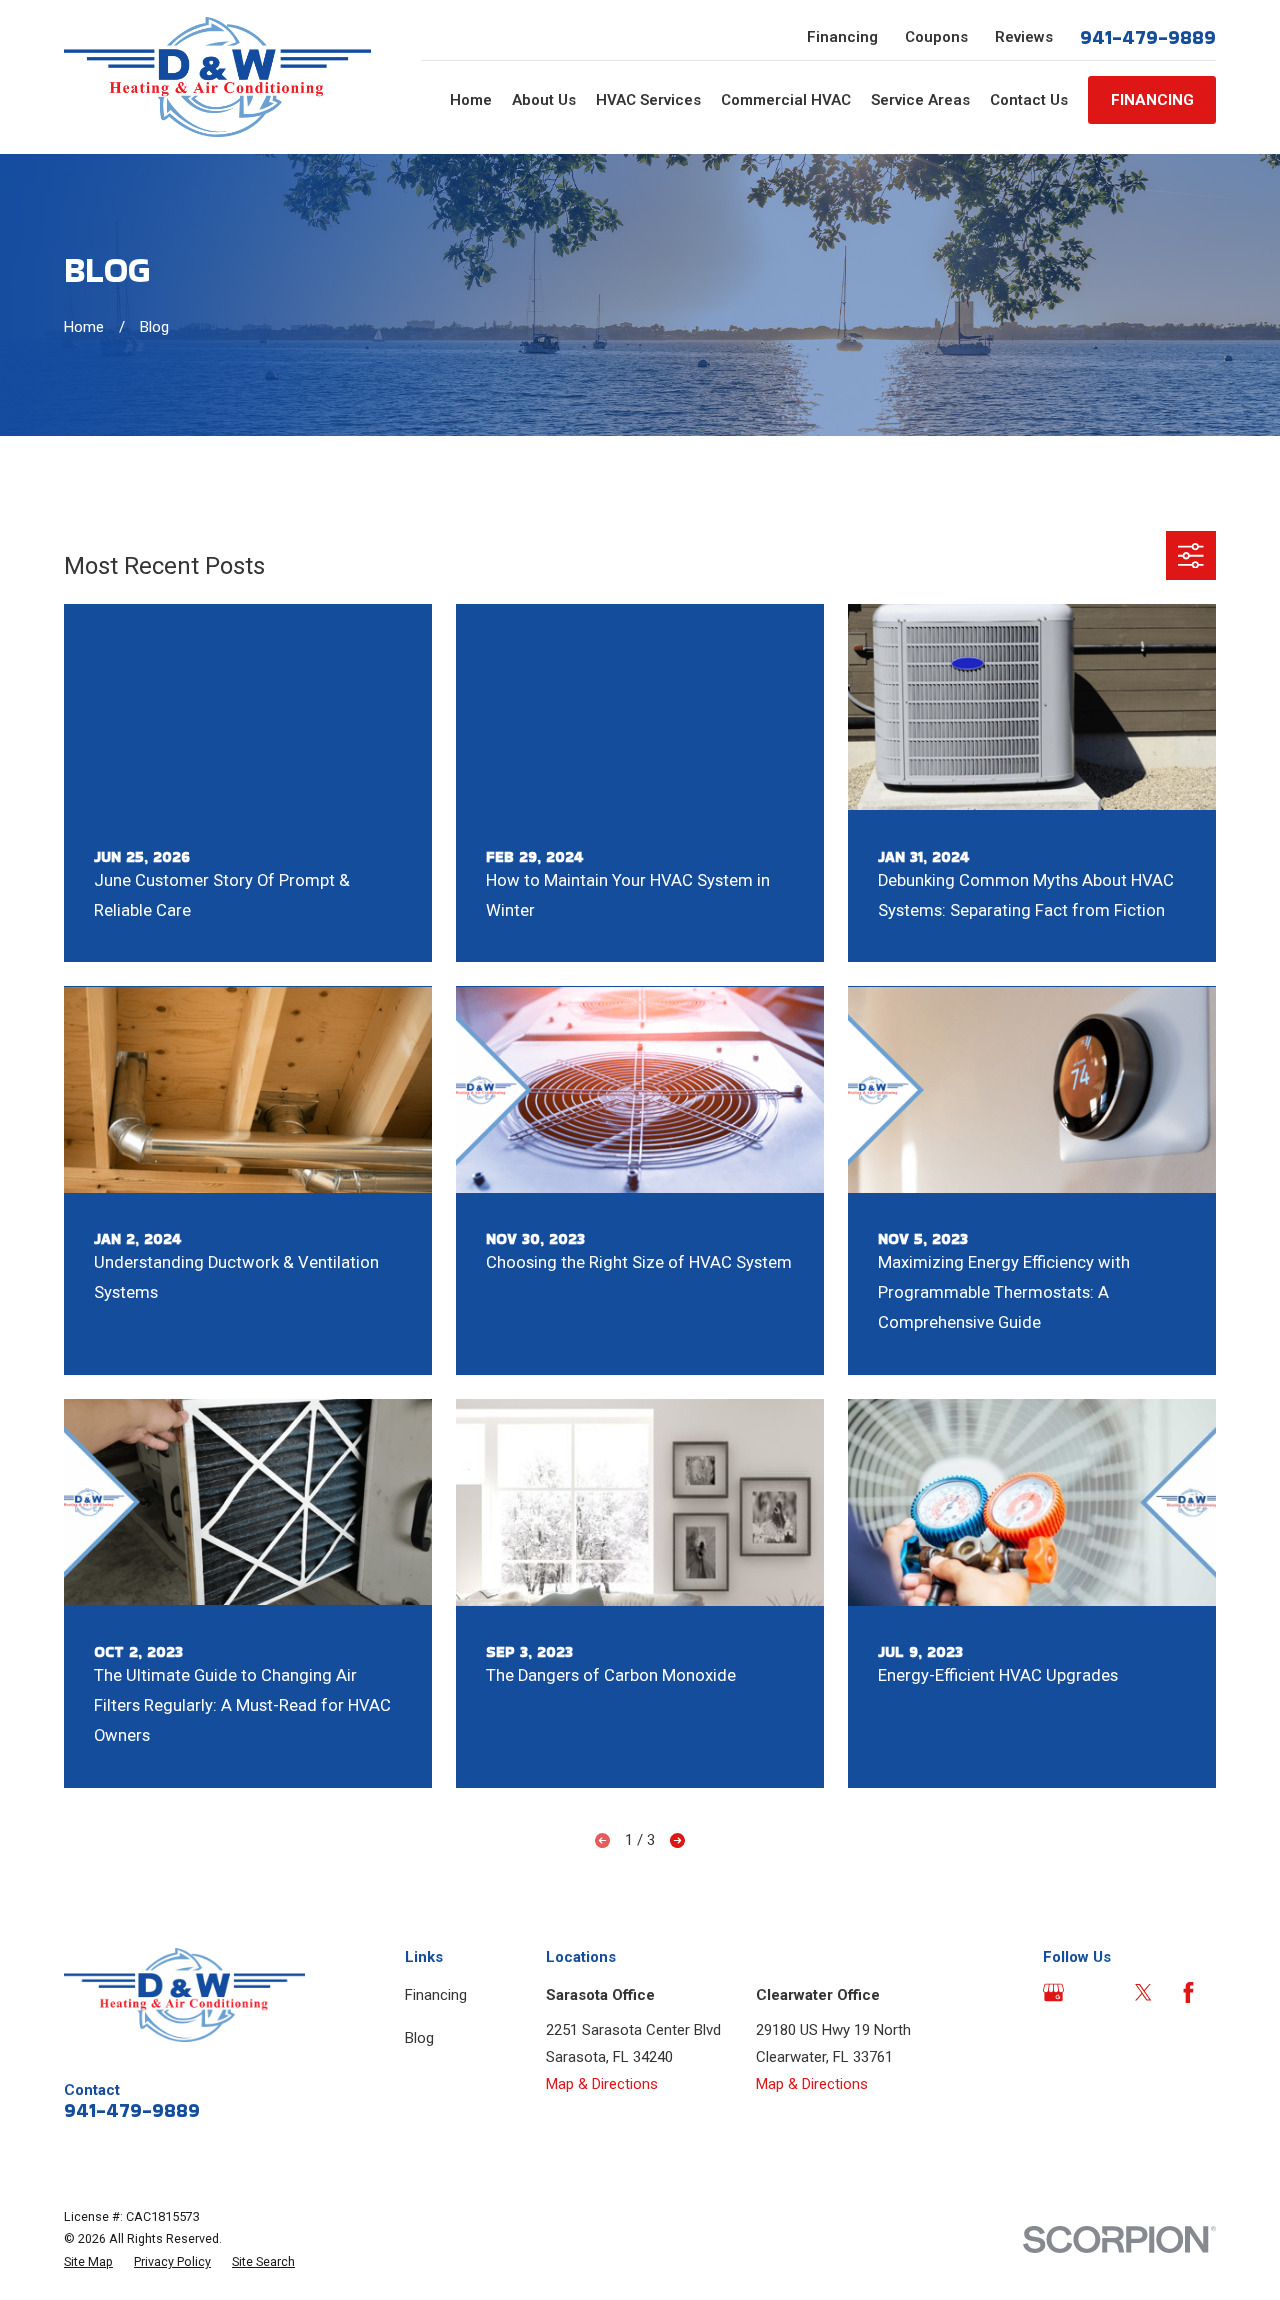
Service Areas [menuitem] (920, 100)
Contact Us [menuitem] (1029, 100)
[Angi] (1098, 1992)
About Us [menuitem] (544, 100)
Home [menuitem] (471, 100)
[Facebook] (1188, 1992)
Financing (842, 37)
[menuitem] (88, 2262)
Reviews (1024, 37)
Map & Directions (602, 2084)
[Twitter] (1143, 1992)
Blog (419, 2038)
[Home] (217, 77)
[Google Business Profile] (1053, 1992)
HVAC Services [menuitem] (648, 100)
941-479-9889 (1148, 37)
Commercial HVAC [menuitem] (786, 100)
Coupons (936, 37)
